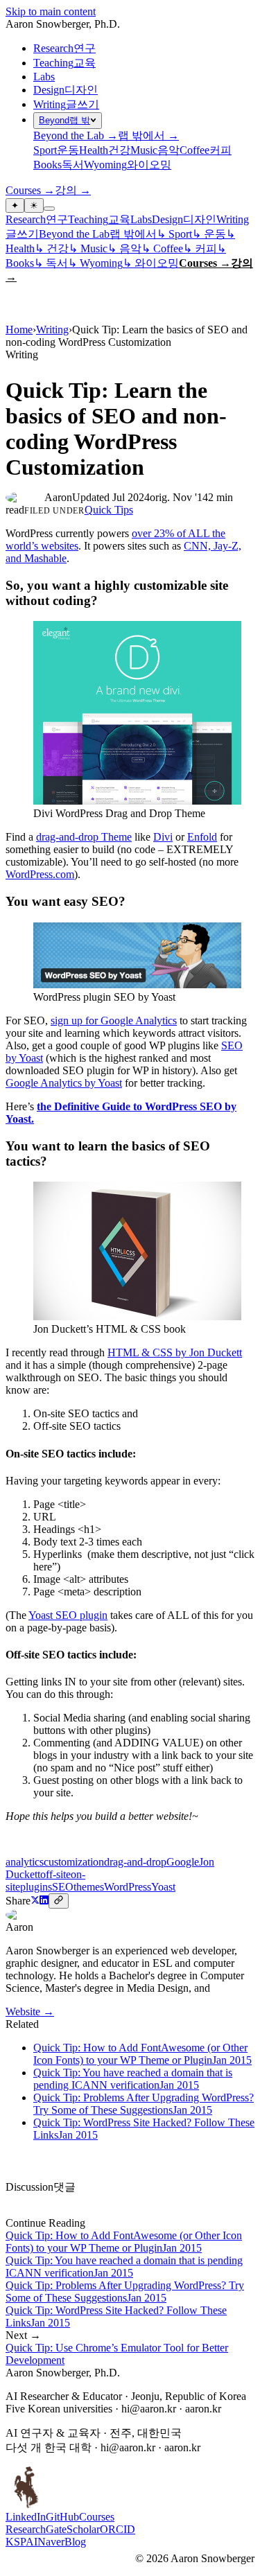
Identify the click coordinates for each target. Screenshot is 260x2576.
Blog (75, 2542)
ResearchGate (36, 2529)
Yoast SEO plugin (68, 1615)
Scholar (83, 2529)
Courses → (205, 263)
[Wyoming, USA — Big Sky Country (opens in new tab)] (26, 2504)
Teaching (88, 219)
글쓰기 (22, 234)
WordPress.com (40, 874)
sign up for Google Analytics (114, 1020)
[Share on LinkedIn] (44, 1901)
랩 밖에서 (133, 234)
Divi (163, 837)
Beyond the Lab (74, 234)
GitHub (62, 2517)
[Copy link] (59, 1901)
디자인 (200, 219)
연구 (57, 219)
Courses (97, 2517)
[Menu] (49, 209)
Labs (44, 77)
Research (26, 219)
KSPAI (21, 2542)
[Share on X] (35, 1901)
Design (167, 219)
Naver (51, 2542)
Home (19, 330)
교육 (119, 219)
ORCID (118, 2529)
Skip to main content (51, 11)
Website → (30, 2012)
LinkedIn (26, 2517)
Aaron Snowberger (63, 24)
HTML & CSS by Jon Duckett (175, 1352)
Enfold (202, 837)
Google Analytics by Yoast (64, 1083)
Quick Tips (109, 510)
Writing (233, 219)
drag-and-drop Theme (84, 837)
